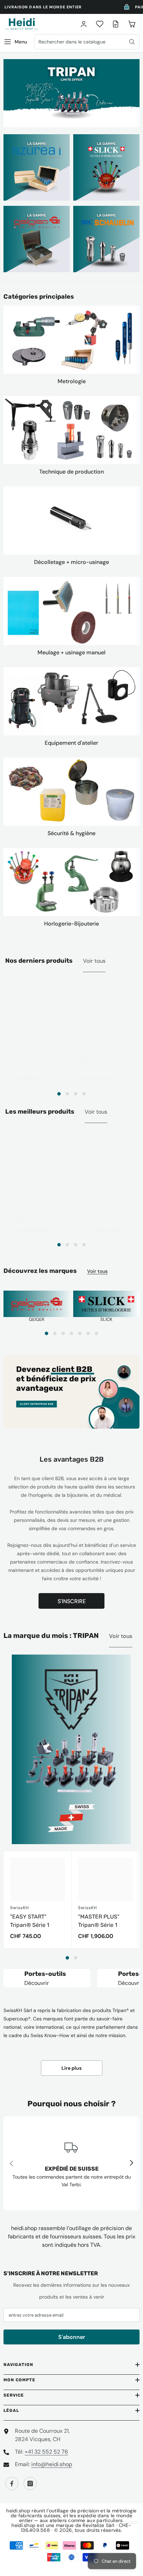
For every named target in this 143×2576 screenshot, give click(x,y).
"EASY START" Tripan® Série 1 (30, 1921)
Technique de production (71, 472)
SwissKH (19, 1908)
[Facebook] (12, 2484)
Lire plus (71, 2068)
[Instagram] (30, 2484)
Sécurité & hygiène (71, 833)
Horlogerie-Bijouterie (71, 924)
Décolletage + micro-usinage (71, 562)
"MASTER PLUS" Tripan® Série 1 (99, 1921)
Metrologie (72, 381)
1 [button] (59, 1094)
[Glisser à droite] (131, 2163)
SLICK (106, 1319)
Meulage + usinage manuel (71, 652)
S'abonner (72, 2337)
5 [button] (80, 1333)
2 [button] (67, 1094)
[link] (71, 2163)
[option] (71, 93)
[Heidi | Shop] (71, 340)
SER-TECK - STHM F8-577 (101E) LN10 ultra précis (36, 1064)
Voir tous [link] (96, 1112)
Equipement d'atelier (71, 743)
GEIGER (37, 1319)
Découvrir (37, 1983)
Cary (17, 1202)
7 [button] (96, 1333)
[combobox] (87, 42)
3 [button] (76, 1094)
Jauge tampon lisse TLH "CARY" (105, 1215)
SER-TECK (23, 1051)
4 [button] (84, 1094)
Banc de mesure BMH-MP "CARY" (33, 1215)
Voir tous (94, 961)
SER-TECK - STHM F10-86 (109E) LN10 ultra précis (104, 1064)
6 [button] (88, 1333)
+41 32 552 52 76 (46, 2452)
